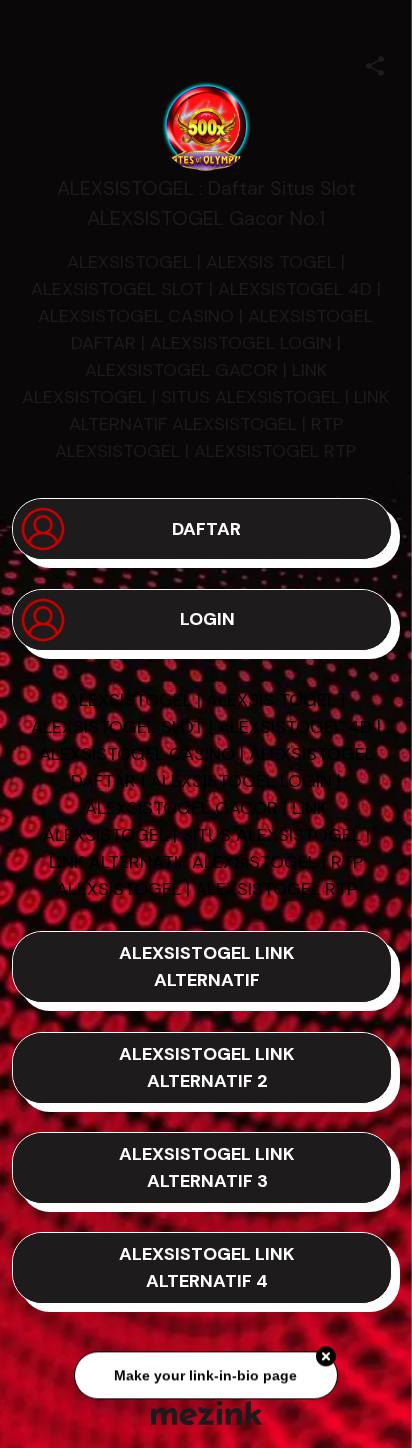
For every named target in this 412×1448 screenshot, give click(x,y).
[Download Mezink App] (206, 1412)
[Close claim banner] (326, 1358)
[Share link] (375, 63)
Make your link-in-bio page (205, 1377)
